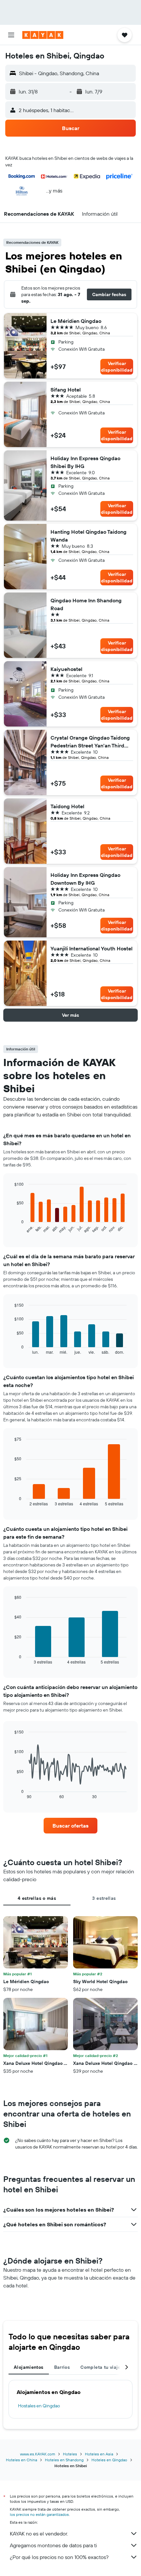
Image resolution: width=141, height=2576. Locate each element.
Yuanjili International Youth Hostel (91, 948)
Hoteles (70, 2454)
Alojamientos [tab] (29, 2367)
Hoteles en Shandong (64, 2460)
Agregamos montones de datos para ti (53, 2545)
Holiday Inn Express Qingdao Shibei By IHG (85, 462)
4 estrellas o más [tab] (37, 1898)
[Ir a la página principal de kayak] (43, 35)
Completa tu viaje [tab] (100, 2367)
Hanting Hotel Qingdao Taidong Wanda (89, 536)
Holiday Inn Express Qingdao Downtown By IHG (85, 879)
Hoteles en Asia (99, 2454)
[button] (11, 35)
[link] (70, 1826)
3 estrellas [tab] (104, 1898)
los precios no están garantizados (39, 2514)
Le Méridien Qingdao (76, 321)
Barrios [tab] (62, 2367)
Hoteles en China (21, 2460)
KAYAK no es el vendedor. (39, 2534)
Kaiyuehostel (66, 669)
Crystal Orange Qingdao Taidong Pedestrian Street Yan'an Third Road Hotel (90, 742)
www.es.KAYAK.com (38, 2454)
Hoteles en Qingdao (109, 2460)
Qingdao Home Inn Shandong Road (86, 604)
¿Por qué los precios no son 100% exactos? (59, 2557)
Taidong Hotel (67, 806)
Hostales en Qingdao (39, 2406)
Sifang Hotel (66, 390)
